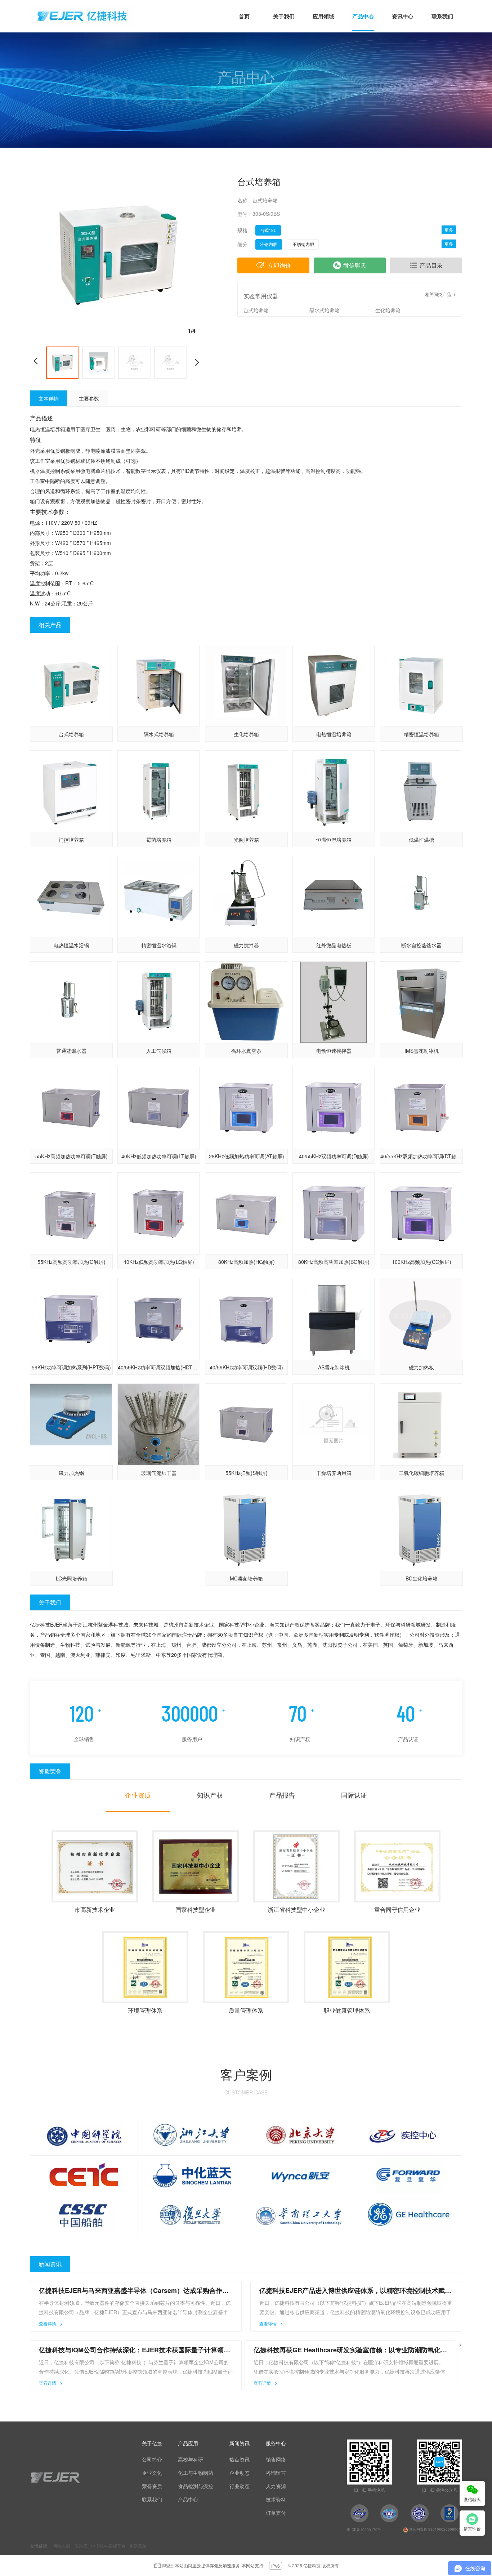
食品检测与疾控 (196, 2486)
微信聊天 (355, 265)
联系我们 (152, 2499)
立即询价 (279, 265)
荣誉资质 (152, 2486)
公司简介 (152, 2459)
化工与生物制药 (196, 2473)
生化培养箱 (388, 310)
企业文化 (152, 2473)
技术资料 (276, 2499)
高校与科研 (191, 2459)
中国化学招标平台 (108, 2546)
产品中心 (188, 2499)
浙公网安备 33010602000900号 (435, 2529)
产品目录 (431, 265)
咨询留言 (276, 2473)
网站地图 (61, 2546)
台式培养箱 (256, 310)
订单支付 (276, 2513)
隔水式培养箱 (325, 310)
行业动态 (240, 2486)
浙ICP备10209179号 (364, 2530)
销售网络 (276, 2459)
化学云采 (138, 2546)
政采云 (81, 2546)
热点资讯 (240, 2459)
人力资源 (276, 2486)
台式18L (268, 230)
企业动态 (240, 2473)
